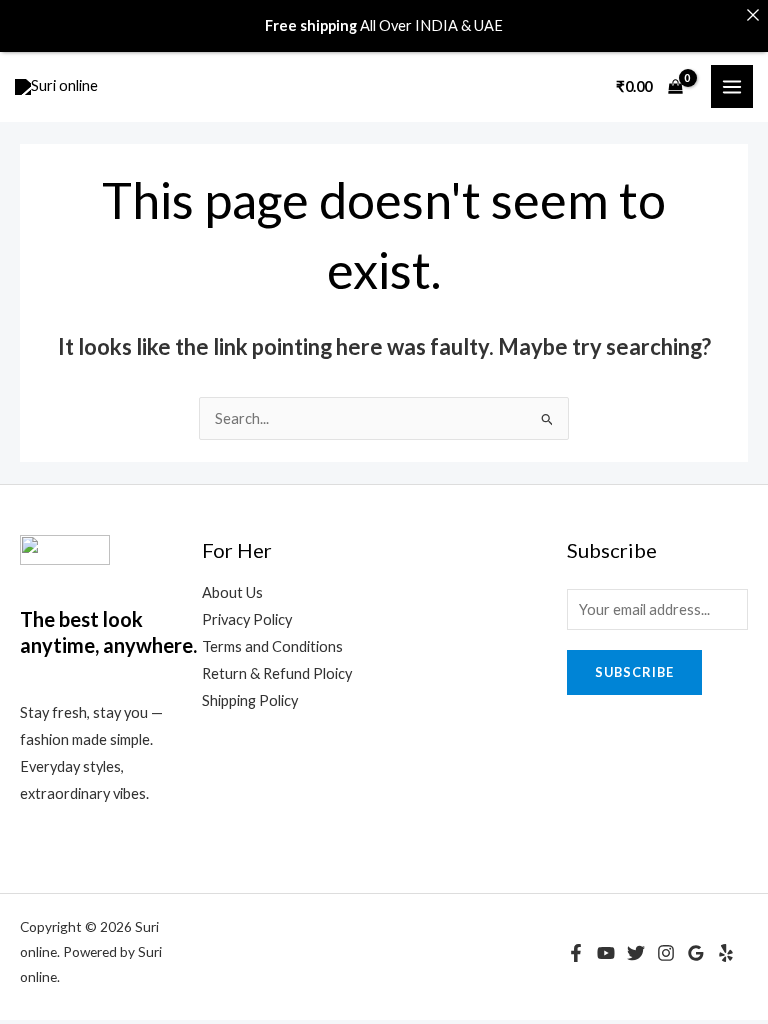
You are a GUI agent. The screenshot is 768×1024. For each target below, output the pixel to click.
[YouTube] (606, 953)
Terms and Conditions (272, 646)
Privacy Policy (247, 619)
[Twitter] (636, 953)
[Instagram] (666, 953)
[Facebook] (576, 953)
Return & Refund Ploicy (277, 673)
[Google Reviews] (696, 953)
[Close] (752, 15)
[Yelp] (726, 953)
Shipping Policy (250, 700)
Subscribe (634, 672)
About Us (232, 592)
